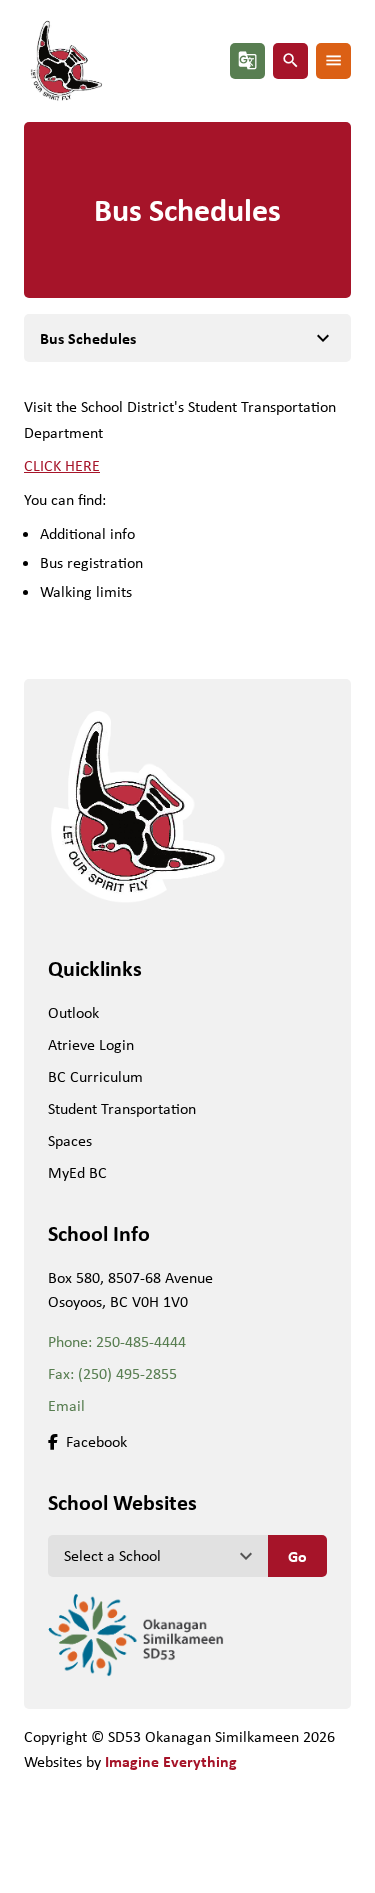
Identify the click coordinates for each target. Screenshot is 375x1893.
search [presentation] (290, 60)
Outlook (73, 1012)
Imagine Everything (171, 1761)
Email (66, 1405)
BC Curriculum (95, 1076)
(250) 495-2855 (127, 1373)
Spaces (70, 1140)
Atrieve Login (91, 1044)
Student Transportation (122, 1108)
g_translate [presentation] (247, 60)
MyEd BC (77, 1172)
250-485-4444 (141, 1341)
